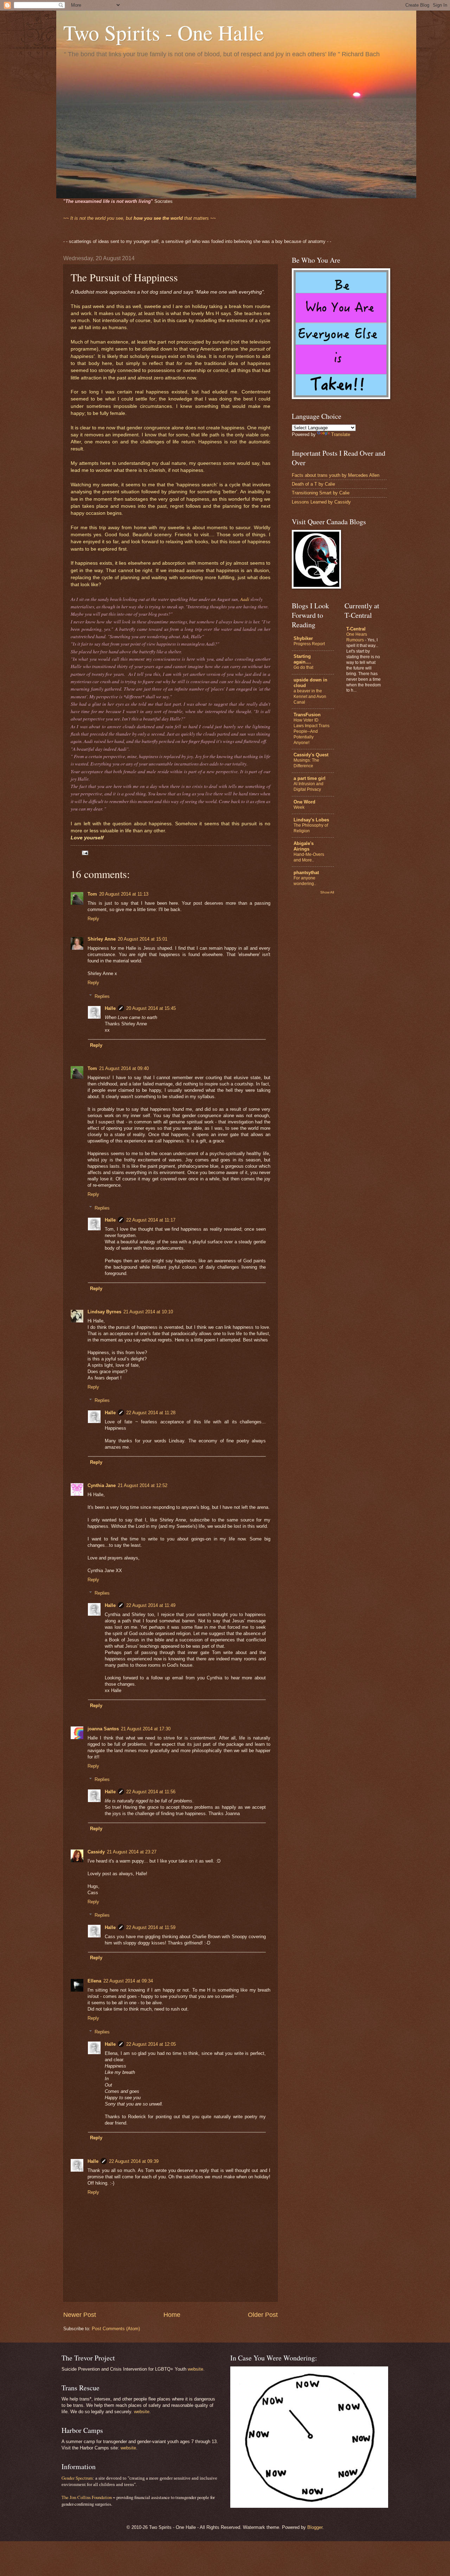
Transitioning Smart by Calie (321, 493)
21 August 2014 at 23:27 (132, 1852)
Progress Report (309, 644)
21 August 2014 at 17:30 (146, 1729)
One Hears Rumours (357, 637)
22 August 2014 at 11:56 (151, 1792)
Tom (92, 894)
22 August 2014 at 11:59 (151, 1927)
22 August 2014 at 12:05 (151, 2044)
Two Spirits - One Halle (164, 32)
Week (299, 807)
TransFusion (307, 715)
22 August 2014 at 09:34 (128, 1981)
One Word (304, 802)
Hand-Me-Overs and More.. (309, 857)
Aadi (245, 599)
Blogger (315, 2527)
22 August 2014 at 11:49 (151, 1605)
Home (172, 2315)
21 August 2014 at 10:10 (148, 1312)
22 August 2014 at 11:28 (151, 1413)
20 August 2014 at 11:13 (124, 894)
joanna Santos (103, 1729)
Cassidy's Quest (311, 755)
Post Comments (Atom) (116, 2329)
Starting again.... (302, 659)
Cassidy (96, 1852)
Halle (110, 1008)
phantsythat (306, 873)
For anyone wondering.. (305, 881)
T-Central (356, 629)
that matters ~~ (140, 218)
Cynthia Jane (102, 1485)
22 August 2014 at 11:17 (151, 1220)
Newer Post (80, 2315)
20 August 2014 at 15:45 (151, 1008)
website (195, 2369)
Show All (327, 892)
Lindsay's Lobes (311, 820)
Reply (93, 919)
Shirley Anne (102, 939)
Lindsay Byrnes (104, 1312)
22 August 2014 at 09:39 (134, 2161)
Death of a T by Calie (313, 484)
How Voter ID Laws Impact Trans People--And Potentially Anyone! (311, 731)
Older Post (263, 2315)
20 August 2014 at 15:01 (143, 939)
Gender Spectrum (77, 2478)
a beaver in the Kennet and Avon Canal (310, 697)
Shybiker (303, 638)
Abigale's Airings (304, 846)
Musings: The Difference (306, 763)
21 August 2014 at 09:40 (124, 1068)
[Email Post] (84, 853)
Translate (341, 434)
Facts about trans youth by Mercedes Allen (336, 475)
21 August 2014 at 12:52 (143, 1485)
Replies (102, 996)
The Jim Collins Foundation (87, 2497)
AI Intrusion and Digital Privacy (308, 787)
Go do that (303, 667)
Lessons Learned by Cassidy (321, 502)
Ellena (94, 1981)
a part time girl (310, 778)
